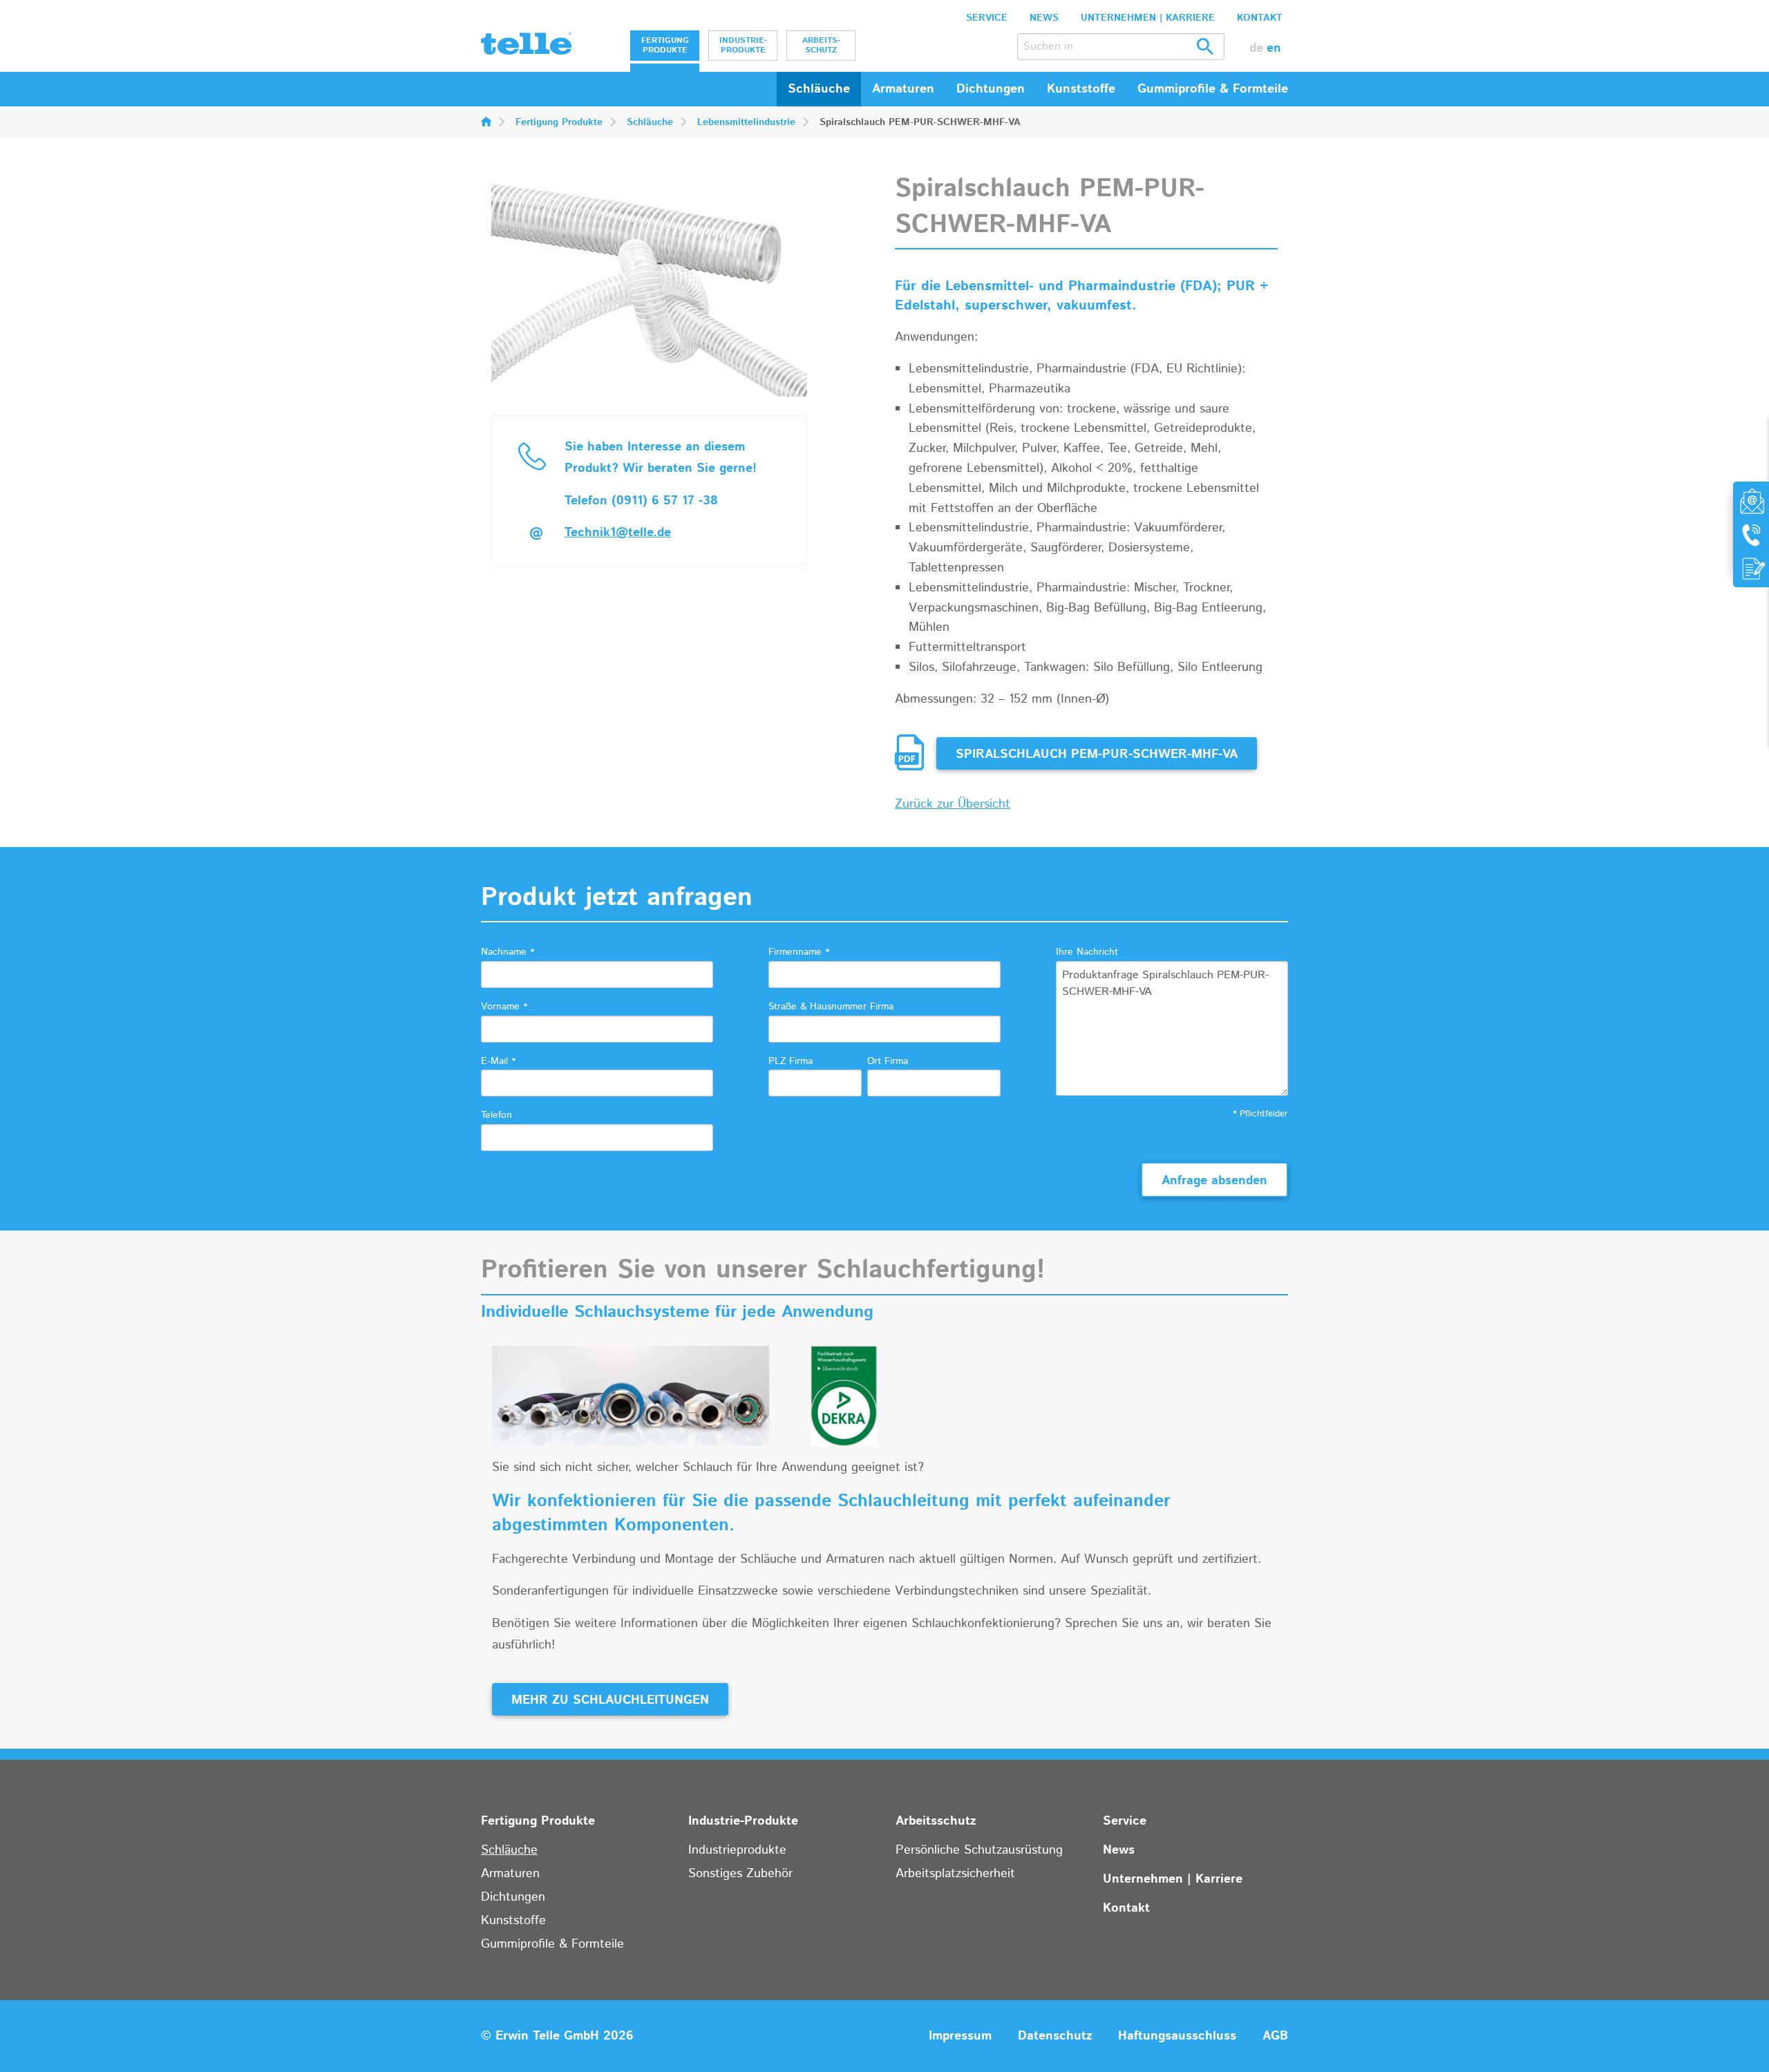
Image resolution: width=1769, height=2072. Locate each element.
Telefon (496, 1115)
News (1044, 18)
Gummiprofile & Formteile (552, 1944)
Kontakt (1260, 18)
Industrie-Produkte (743, 45)
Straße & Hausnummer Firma (831, 1007)
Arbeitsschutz (821, 45)
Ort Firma (888, 1061)
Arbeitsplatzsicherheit (955, 1874)
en (1274, 48)
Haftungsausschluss (1177, 2036)
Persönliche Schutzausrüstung (979, 1850)
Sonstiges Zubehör (740, 1874)
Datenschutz (1055, 2036)
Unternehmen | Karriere (1148, 18)
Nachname (508, 952)
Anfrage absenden (1214, 1181)
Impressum (960, 2036)
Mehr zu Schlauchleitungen (610, 1700)
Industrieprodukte (737, 1850)
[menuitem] (665, 46)
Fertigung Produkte (665, 45)
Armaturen (510, 1874)
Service (987, 18)
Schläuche (819, 89)
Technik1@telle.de (618, 533)
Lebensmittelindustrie (746, 122)
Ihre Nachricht (1087, 952)
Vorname (504, 1007)
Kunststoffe (513, 1921)
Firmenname (799, 952)
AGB (1275, 2036)
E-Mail (498, 1061)
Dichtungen (513, 1897)
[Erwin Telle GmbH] (526, 47)
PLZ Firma (791, 1061)
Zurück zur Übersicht (953, 804)
